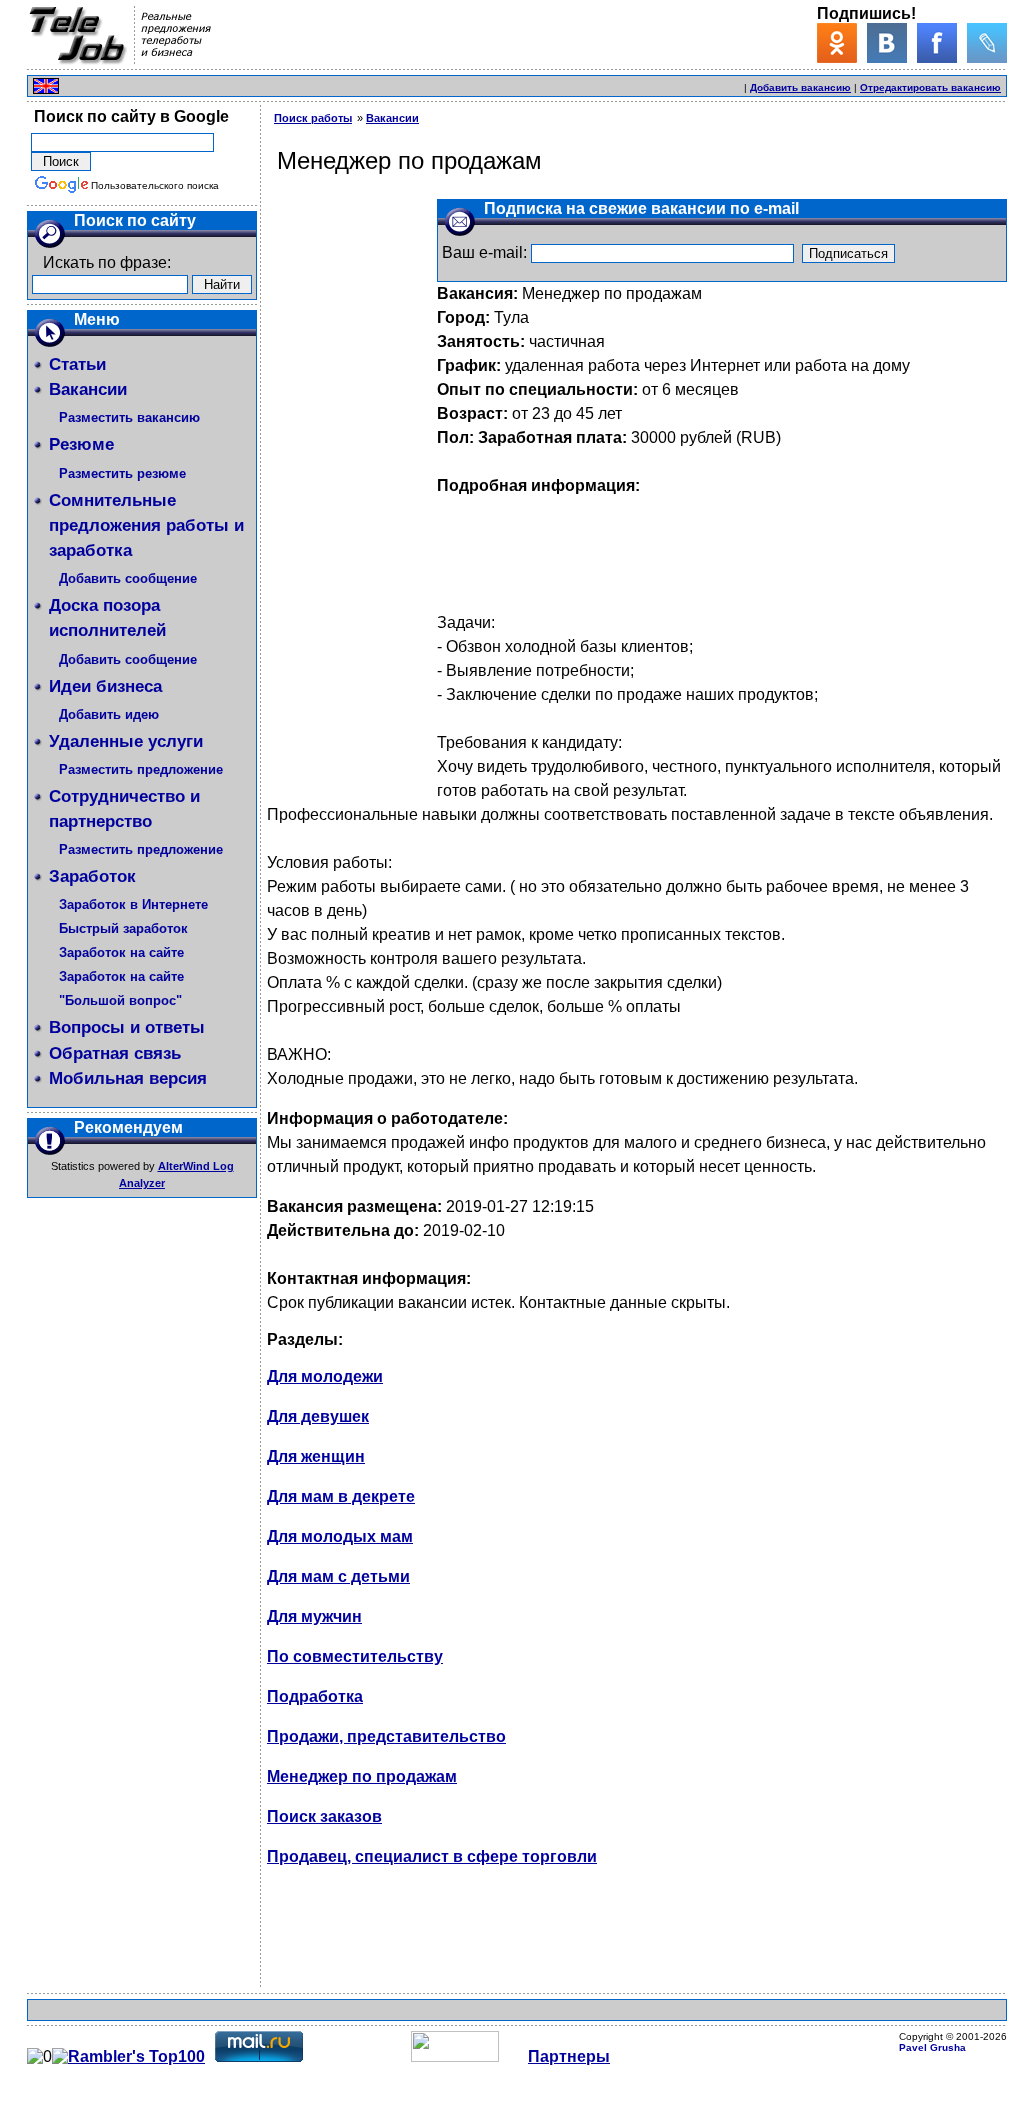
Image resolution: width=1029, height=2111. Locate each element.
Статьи (77, 364)
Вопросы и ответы (127, 1027)
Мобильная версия (128, 1078)
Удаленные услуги (126, 741)
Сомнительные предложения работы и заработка (146, 525)
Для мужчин (314, 1616)
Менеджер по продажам (362, 1776)
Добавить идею (109, 714)
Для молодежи (325, 1376)
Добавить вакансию (800, 87)
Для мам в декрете (341, 1496)
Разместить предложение (141, 769)
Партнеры (569, 2056)
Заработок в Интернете (133, 904)
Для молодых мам (340, 1536)
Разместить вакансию (129, 417)
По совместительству (355, 1656)
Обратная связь (115, 1053)
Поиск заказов (324, 1816)
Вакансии (88, 389)
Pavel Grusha (932, 2047)
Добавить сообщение (128, 578)
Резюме (81, 444)
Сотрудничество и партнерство (124, 809)
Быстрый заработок (123, 928)
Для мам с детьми (338, 1576)
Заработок (92, 876)
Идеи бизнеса (105, 686)
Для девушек (318, 1416)
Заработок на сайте (121, 952)
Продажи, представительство (386, 1736)
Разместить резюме (122, 473)
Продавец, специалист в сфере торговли (432, 1856)
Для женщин (316, 1456)
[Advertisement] (507, 83)
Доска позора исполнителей (107, 618)
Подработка (315, 1696)
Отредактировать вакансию (930, 87)
